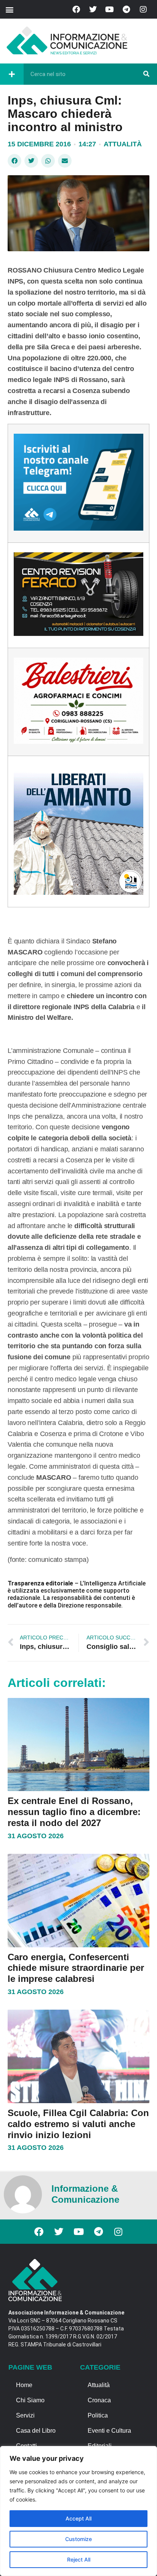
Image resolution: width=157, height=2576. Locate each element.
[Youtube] (110, 10)
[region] (78, 2511)
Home (24, 2385)
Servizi (25, 2415)
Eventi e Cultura (109, 2431)
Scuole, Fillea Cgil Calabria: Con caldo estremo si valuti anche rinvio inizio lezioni (78, 2124)
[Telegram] (127, 10)
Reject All (79, 2559)
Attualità (123, 144)
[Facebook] (76, 10)
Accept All (78, 2518)
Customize (78, 2539)
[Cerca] (146, 74)
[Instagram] (143, 10)
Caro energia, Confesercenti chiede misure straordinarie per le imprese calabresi (76, 1968)
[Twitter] (93, 10)
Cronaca (99, 2400)
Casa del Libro (36, 2431)
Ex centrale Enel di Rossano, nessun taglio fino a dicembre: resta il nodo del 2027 (74, 1812)
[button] (9, 9)
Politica (98, 2415)
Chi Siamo (30, 2400)
